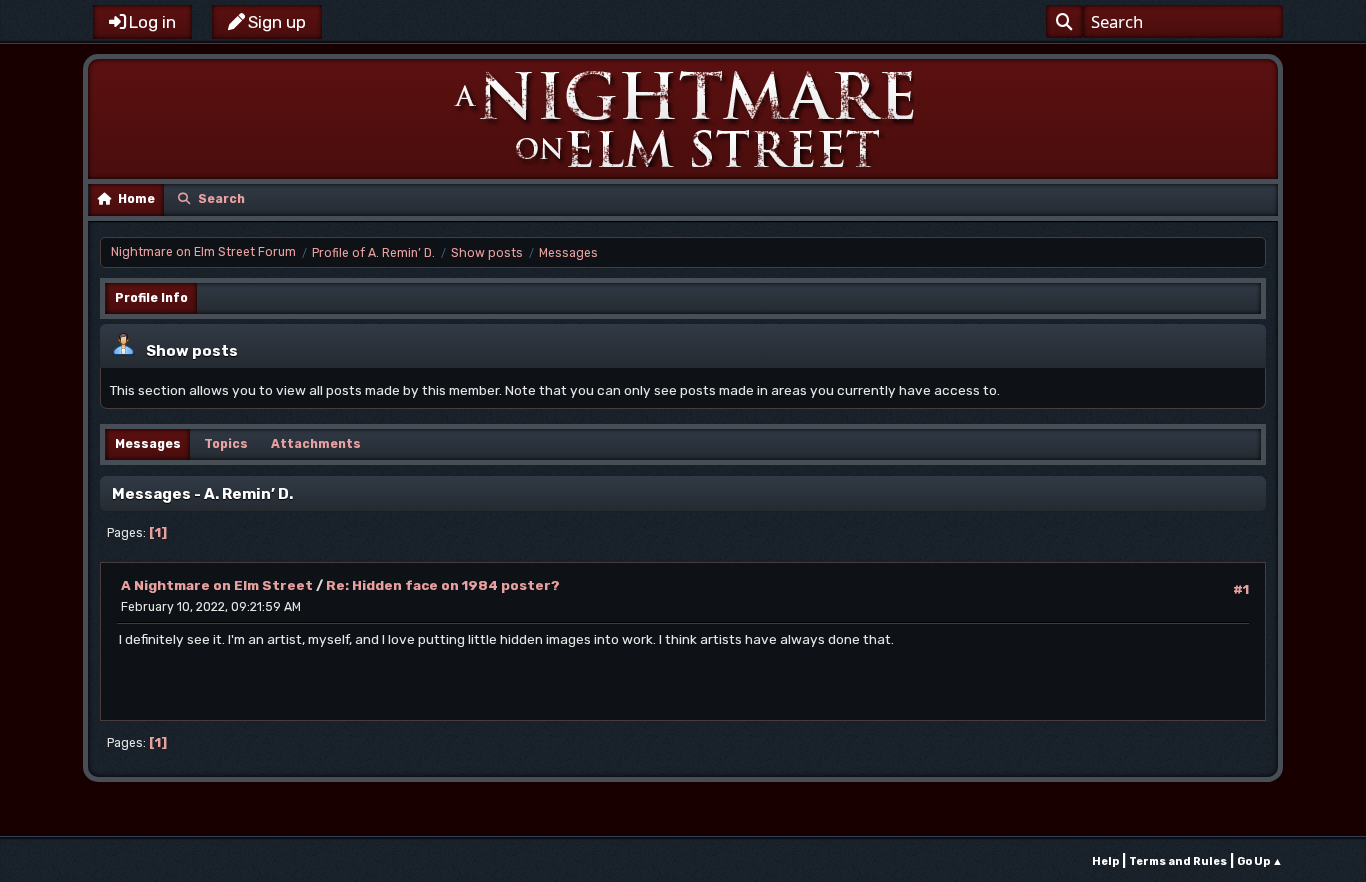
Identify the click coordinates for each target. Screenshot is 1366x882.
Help (1105, 861)
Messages (148, 444)
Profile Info (151, 298)
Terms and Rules (1178, 861)
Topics (226, 444)
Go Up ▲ (1260, 861)
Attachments (316, 444)
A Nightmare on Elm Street (217, 585)
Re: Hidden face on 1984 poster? (443, 585)
